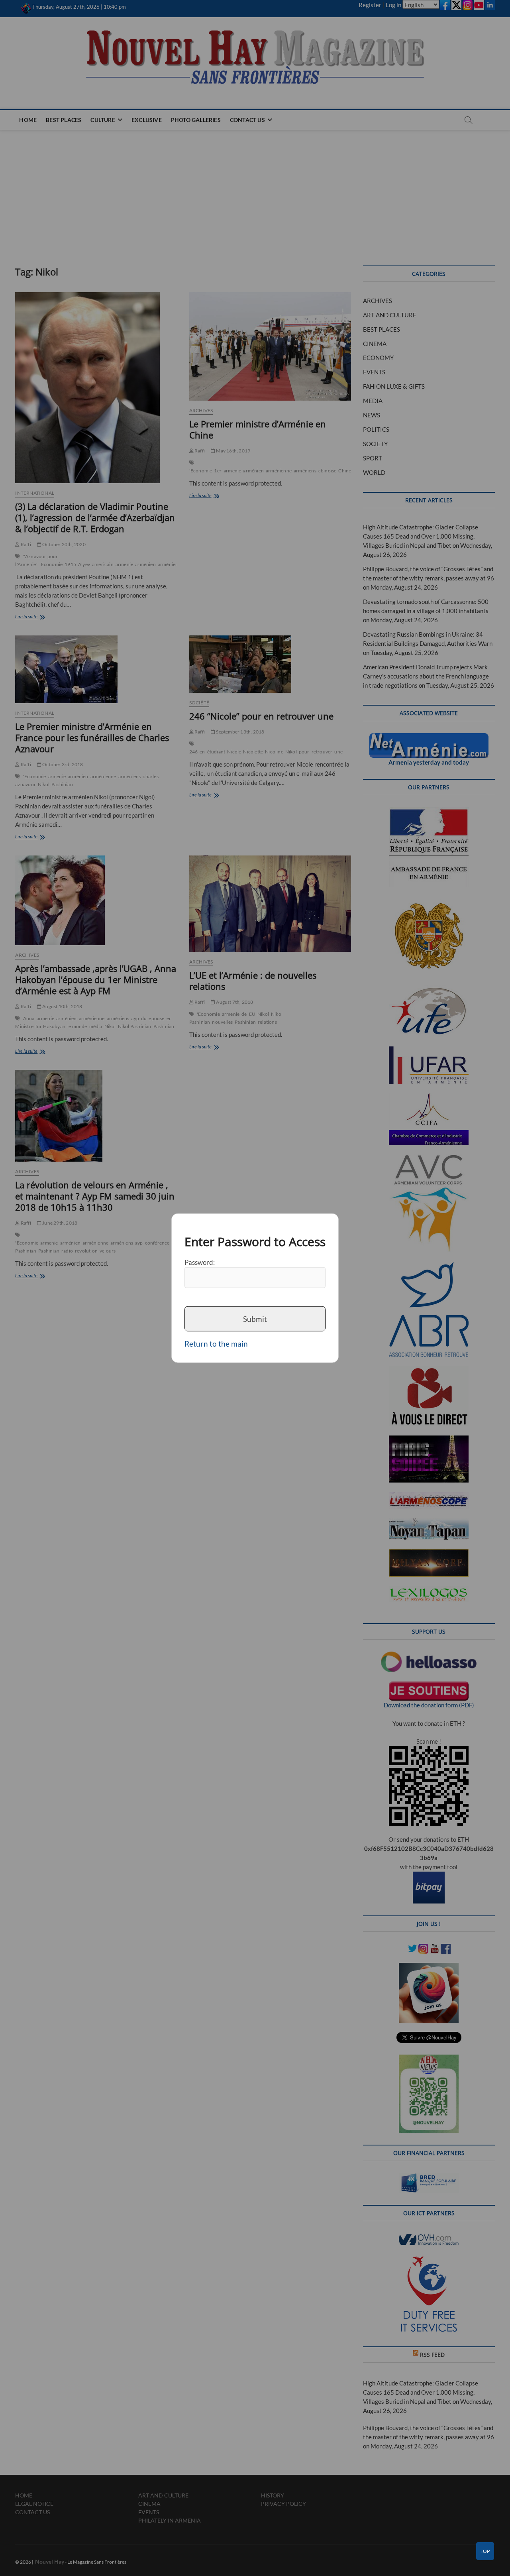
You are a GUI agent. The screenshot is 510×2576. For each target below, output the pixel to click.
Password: (200, 1262)
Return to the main (216, 1344)
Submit (255, 1318)
